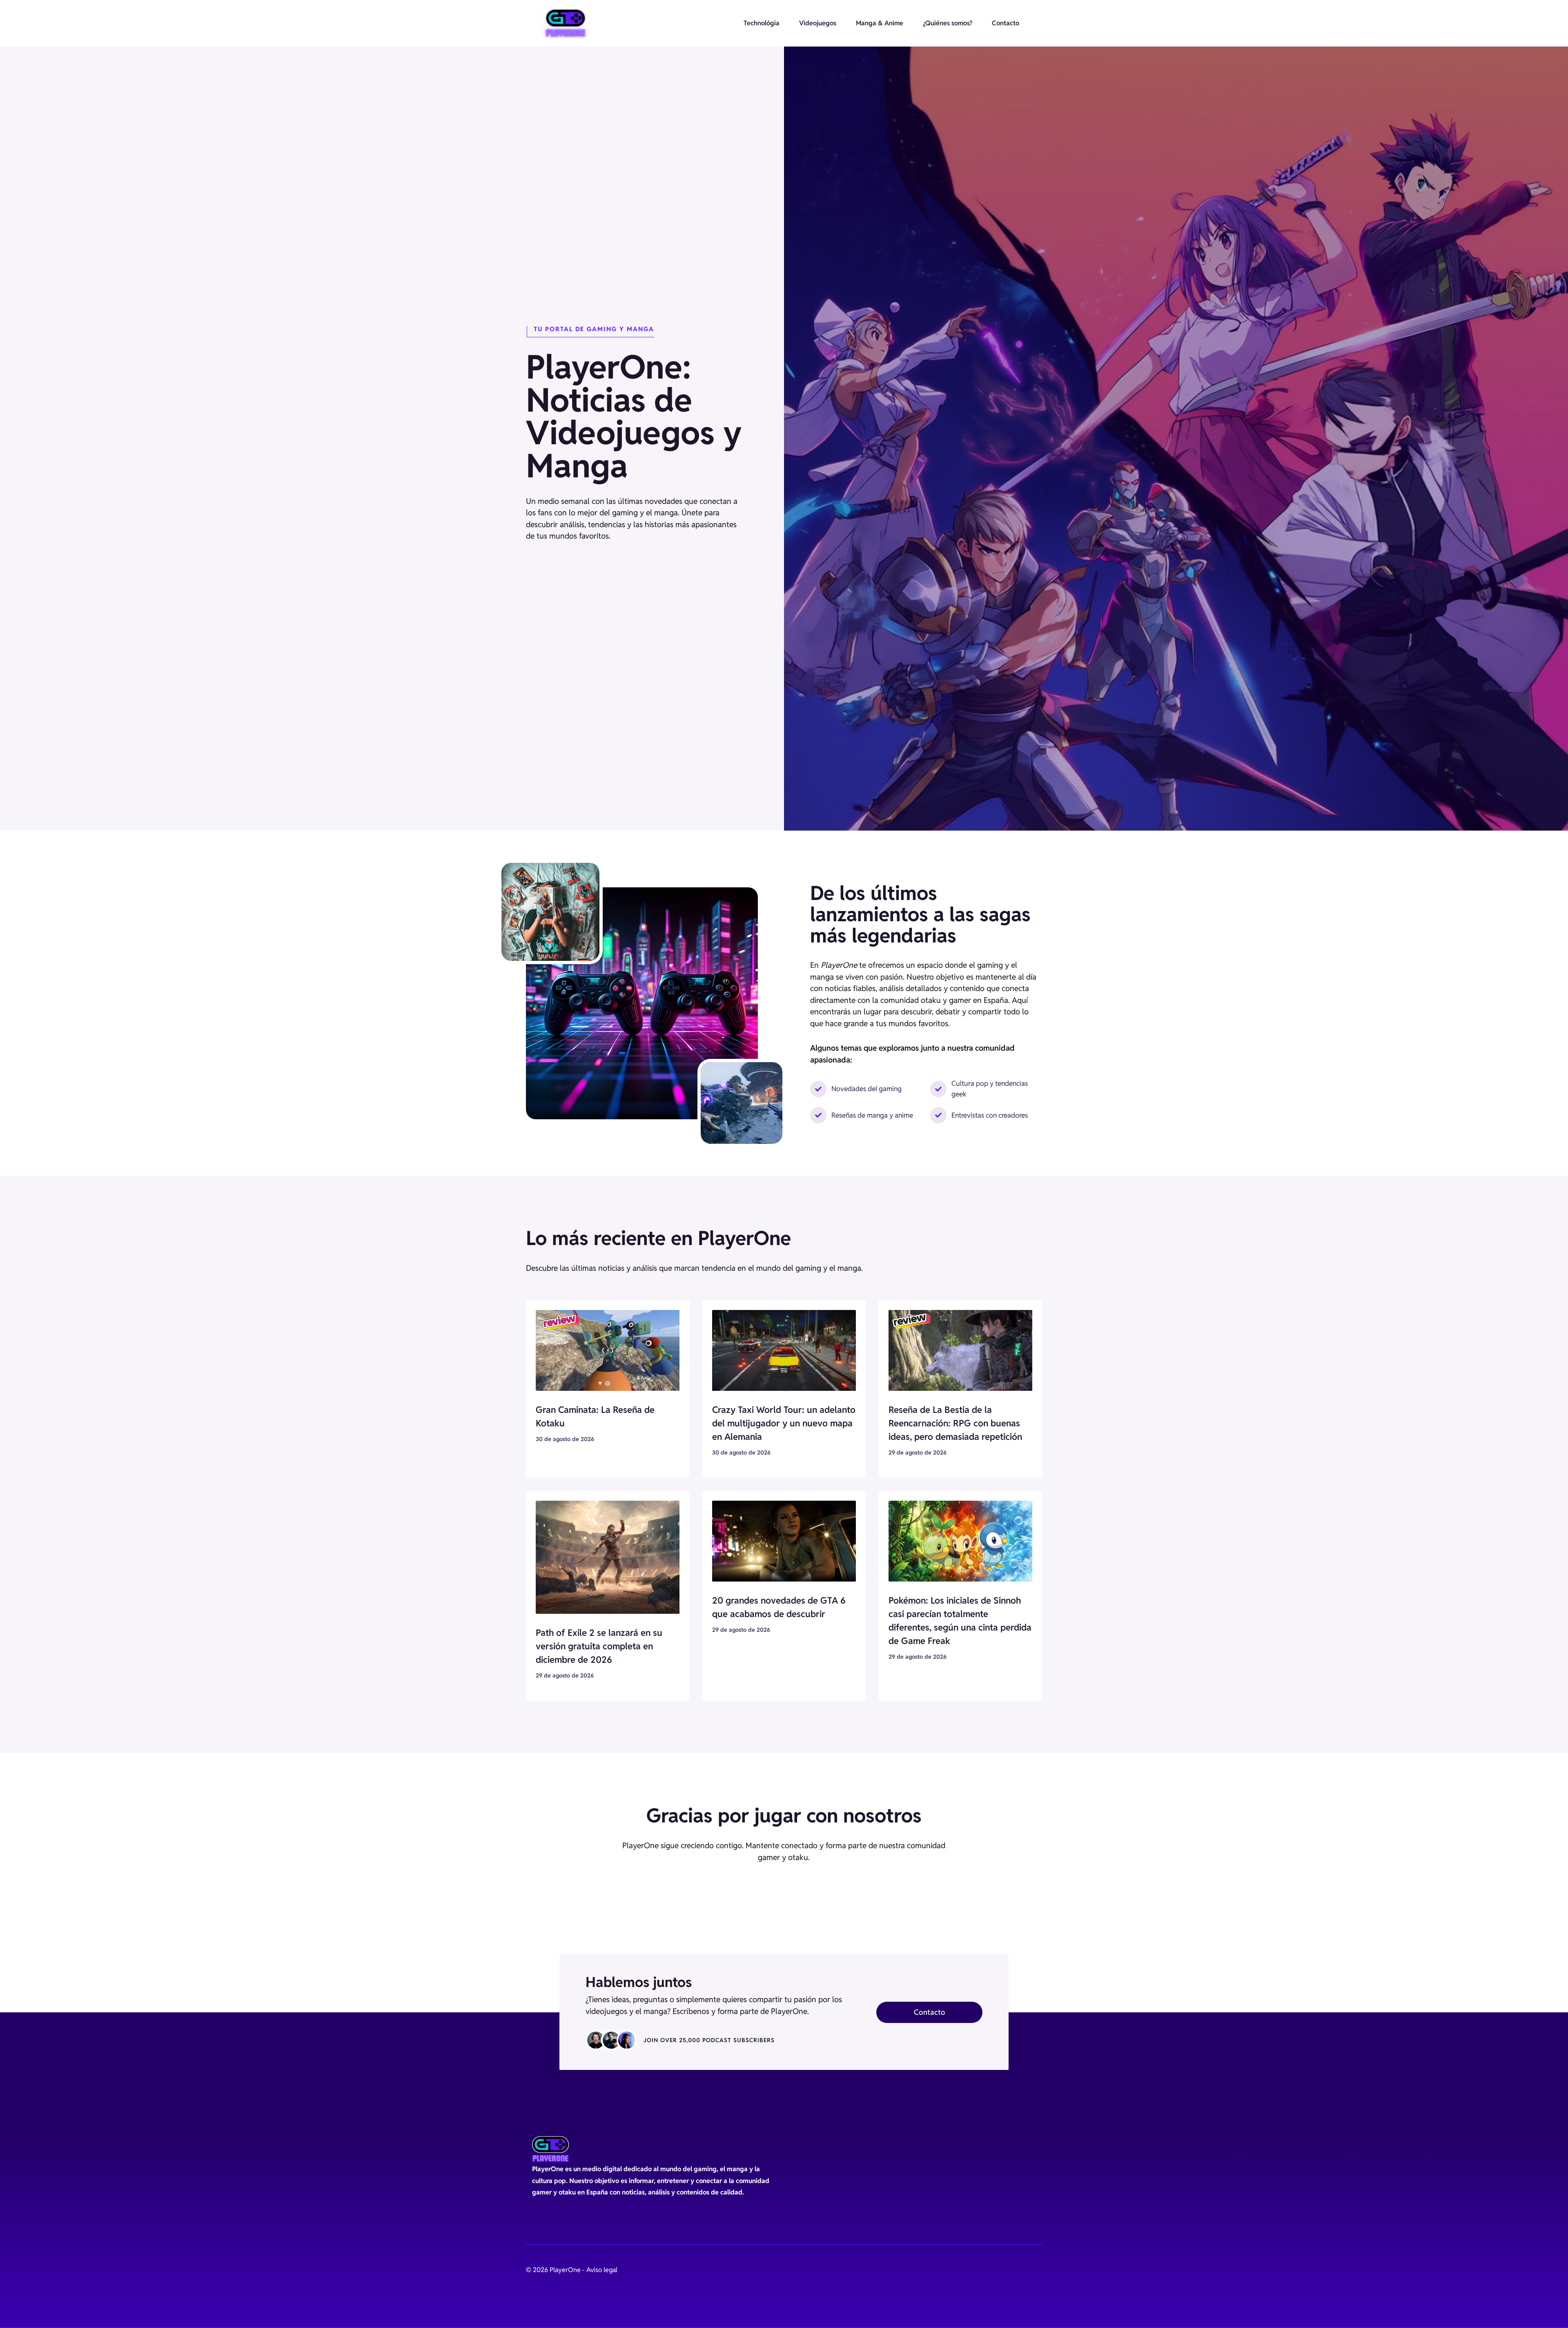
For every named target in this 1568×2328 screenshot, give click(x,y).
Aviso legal (602, 2270)
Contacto (1006, 23)
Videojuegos (818, 23)
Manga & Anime (880, 23)
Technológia (762, 23)
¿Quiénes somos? (948, 23)
